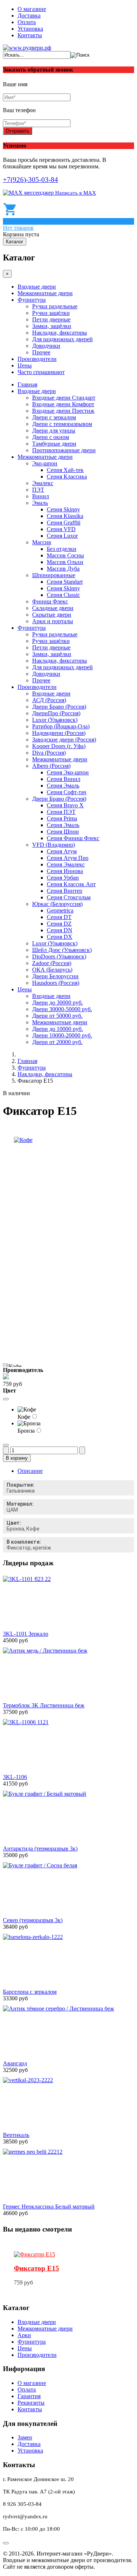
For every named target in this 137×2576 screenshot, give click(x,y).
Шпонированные (54, 575)
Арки (24, 2335)
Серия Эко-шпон (68, 772)
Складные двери (53, 608)
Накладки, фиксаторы (60, 333)
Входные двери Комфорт (63, 404)
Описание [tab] (30, 1471)
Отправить (18, 131)
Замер (25, 2437)
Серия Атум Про (68, 858)
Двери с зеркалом (54, 417)
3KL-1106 (15, 1777)
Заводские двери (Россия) (64, 740)
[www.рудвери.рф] (27, 48)
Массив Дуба (63, 569)
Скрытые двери (52, 615)
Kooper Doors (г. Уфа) (59, 746)
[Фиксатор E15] (35, 2254)
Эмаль (40, 503)
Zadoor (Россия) (52, 963)
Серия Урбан (63, 878)
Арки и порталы (53, 621)
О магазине (32, 9)
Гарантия (29, 2396)
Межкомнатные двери (45, 293)
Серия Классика (67, 477)
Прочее (41, 352)
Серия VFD (61, 529)
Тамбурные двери (54, 444)
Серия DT (59, 917)
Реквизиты (31, 2403)
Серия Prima (62, 818)
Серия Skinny (63, 509)
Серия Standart (65, 582)
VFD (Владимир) (54, 845)
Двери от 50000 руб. (57, 1016)
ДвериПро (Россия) (56, 713)
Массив (42, 542)
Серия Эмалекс (66, 864)
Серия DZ (59, 924)
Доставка (29, 16)
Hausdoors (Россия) (56, 983)
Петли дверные (51, 319)
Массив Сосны (65, 555)
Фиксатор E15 (37, 2268)
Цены (25, 365)
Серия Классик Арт (71, 884)
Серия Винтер (64, 891)
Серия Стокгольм (69, 897)
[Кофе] (23, 1140)
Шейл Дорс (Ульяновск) (62, 950)
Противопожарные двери (64, 450)
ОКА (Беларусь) (52, 970)
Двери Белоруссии (55, 976)
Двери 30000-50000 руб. (62, 1009)
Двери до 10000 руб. (58, 1029)
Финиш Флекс (50, 601)
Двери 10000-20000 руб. (62, 1035)
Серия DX (60, 937)
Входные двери (37, 287)
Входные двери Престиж (63, 411)
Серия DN (60, 930)
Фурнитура (32, 300)
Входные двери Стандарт (64, 398)
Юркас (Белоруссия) (57, 904)
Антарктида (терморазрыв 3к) (40, 1849)
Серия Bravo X (65, 805)
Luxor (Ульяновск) (55, 720)
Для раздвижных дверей (62, 339)
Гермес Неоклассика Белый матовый (49, 2207)
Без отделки (62, 549)
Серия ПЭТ (61, 812)
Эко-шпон (45, 463)
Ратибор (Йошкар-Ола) (61, 726)
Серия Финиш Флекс (73, 838)
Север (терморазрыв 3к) (33, 1920)
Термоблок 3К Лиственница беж (44, 1705)
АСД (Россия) (49, 700)
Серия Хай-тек (65, 470)
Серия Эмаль (63, 786)
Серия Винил (64, 779)
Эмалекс (43, 483)
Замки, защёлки (52, 326)
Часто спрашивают (41, 372)
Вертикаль (16, 2135)
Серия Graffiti (64, 523)
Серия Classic (63, 595)
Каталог (15, 242)
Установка (30, 29)
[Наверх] (6, 2543)
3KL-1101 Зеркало (26, 1634)
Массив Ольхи (65, 562)
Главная (27, 384)
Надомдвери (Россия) (59, 733)
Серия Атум (62, 851)
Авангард (15, 2063)
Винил (41, 496)
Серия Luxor (62, 536)
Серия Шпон (63, 832)
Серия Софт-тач (66, 792)
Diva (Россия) (49, 753)
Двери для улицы (54, 430)
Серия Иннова (65, 871)
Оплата (27, 22)
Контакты (30, 35)
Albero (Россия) (51, 766)
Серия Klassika (65, 516)
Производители (37, 359)
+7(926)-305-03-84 (31, 180)
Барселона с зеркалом (30, 1992)
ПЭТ (38, 490)
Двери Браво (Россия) (59, 707)
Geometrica (60, 910)
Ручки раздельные (55, 306)
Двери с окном (51, 437)
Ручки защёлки (51, 313)
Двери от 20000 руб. (57, 1042)
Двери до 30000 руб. (58, 1003)
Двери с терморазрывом (62, 424)
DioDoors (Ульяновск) (59, 957)
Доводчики (46, 346)
